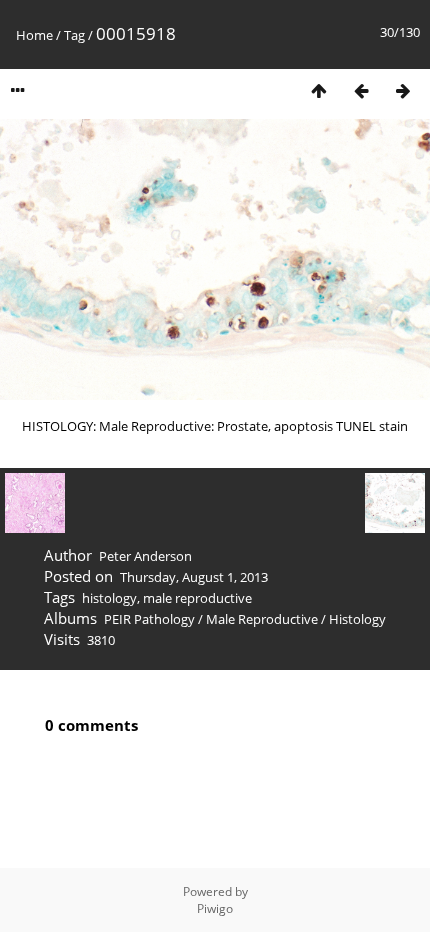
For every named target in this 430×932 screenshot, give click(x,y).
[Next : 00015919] (403, 90)
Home (34, 35)
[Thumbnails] (319, 90)
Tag (74, 35)
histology (109, 598)
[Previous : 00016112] (361, 90)
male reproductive (197, 598)
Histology (357, 619)
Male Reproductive (262, 619)
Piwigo (215, 908)
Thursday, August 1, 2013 (194, 577)
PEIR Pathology (149, 619)
